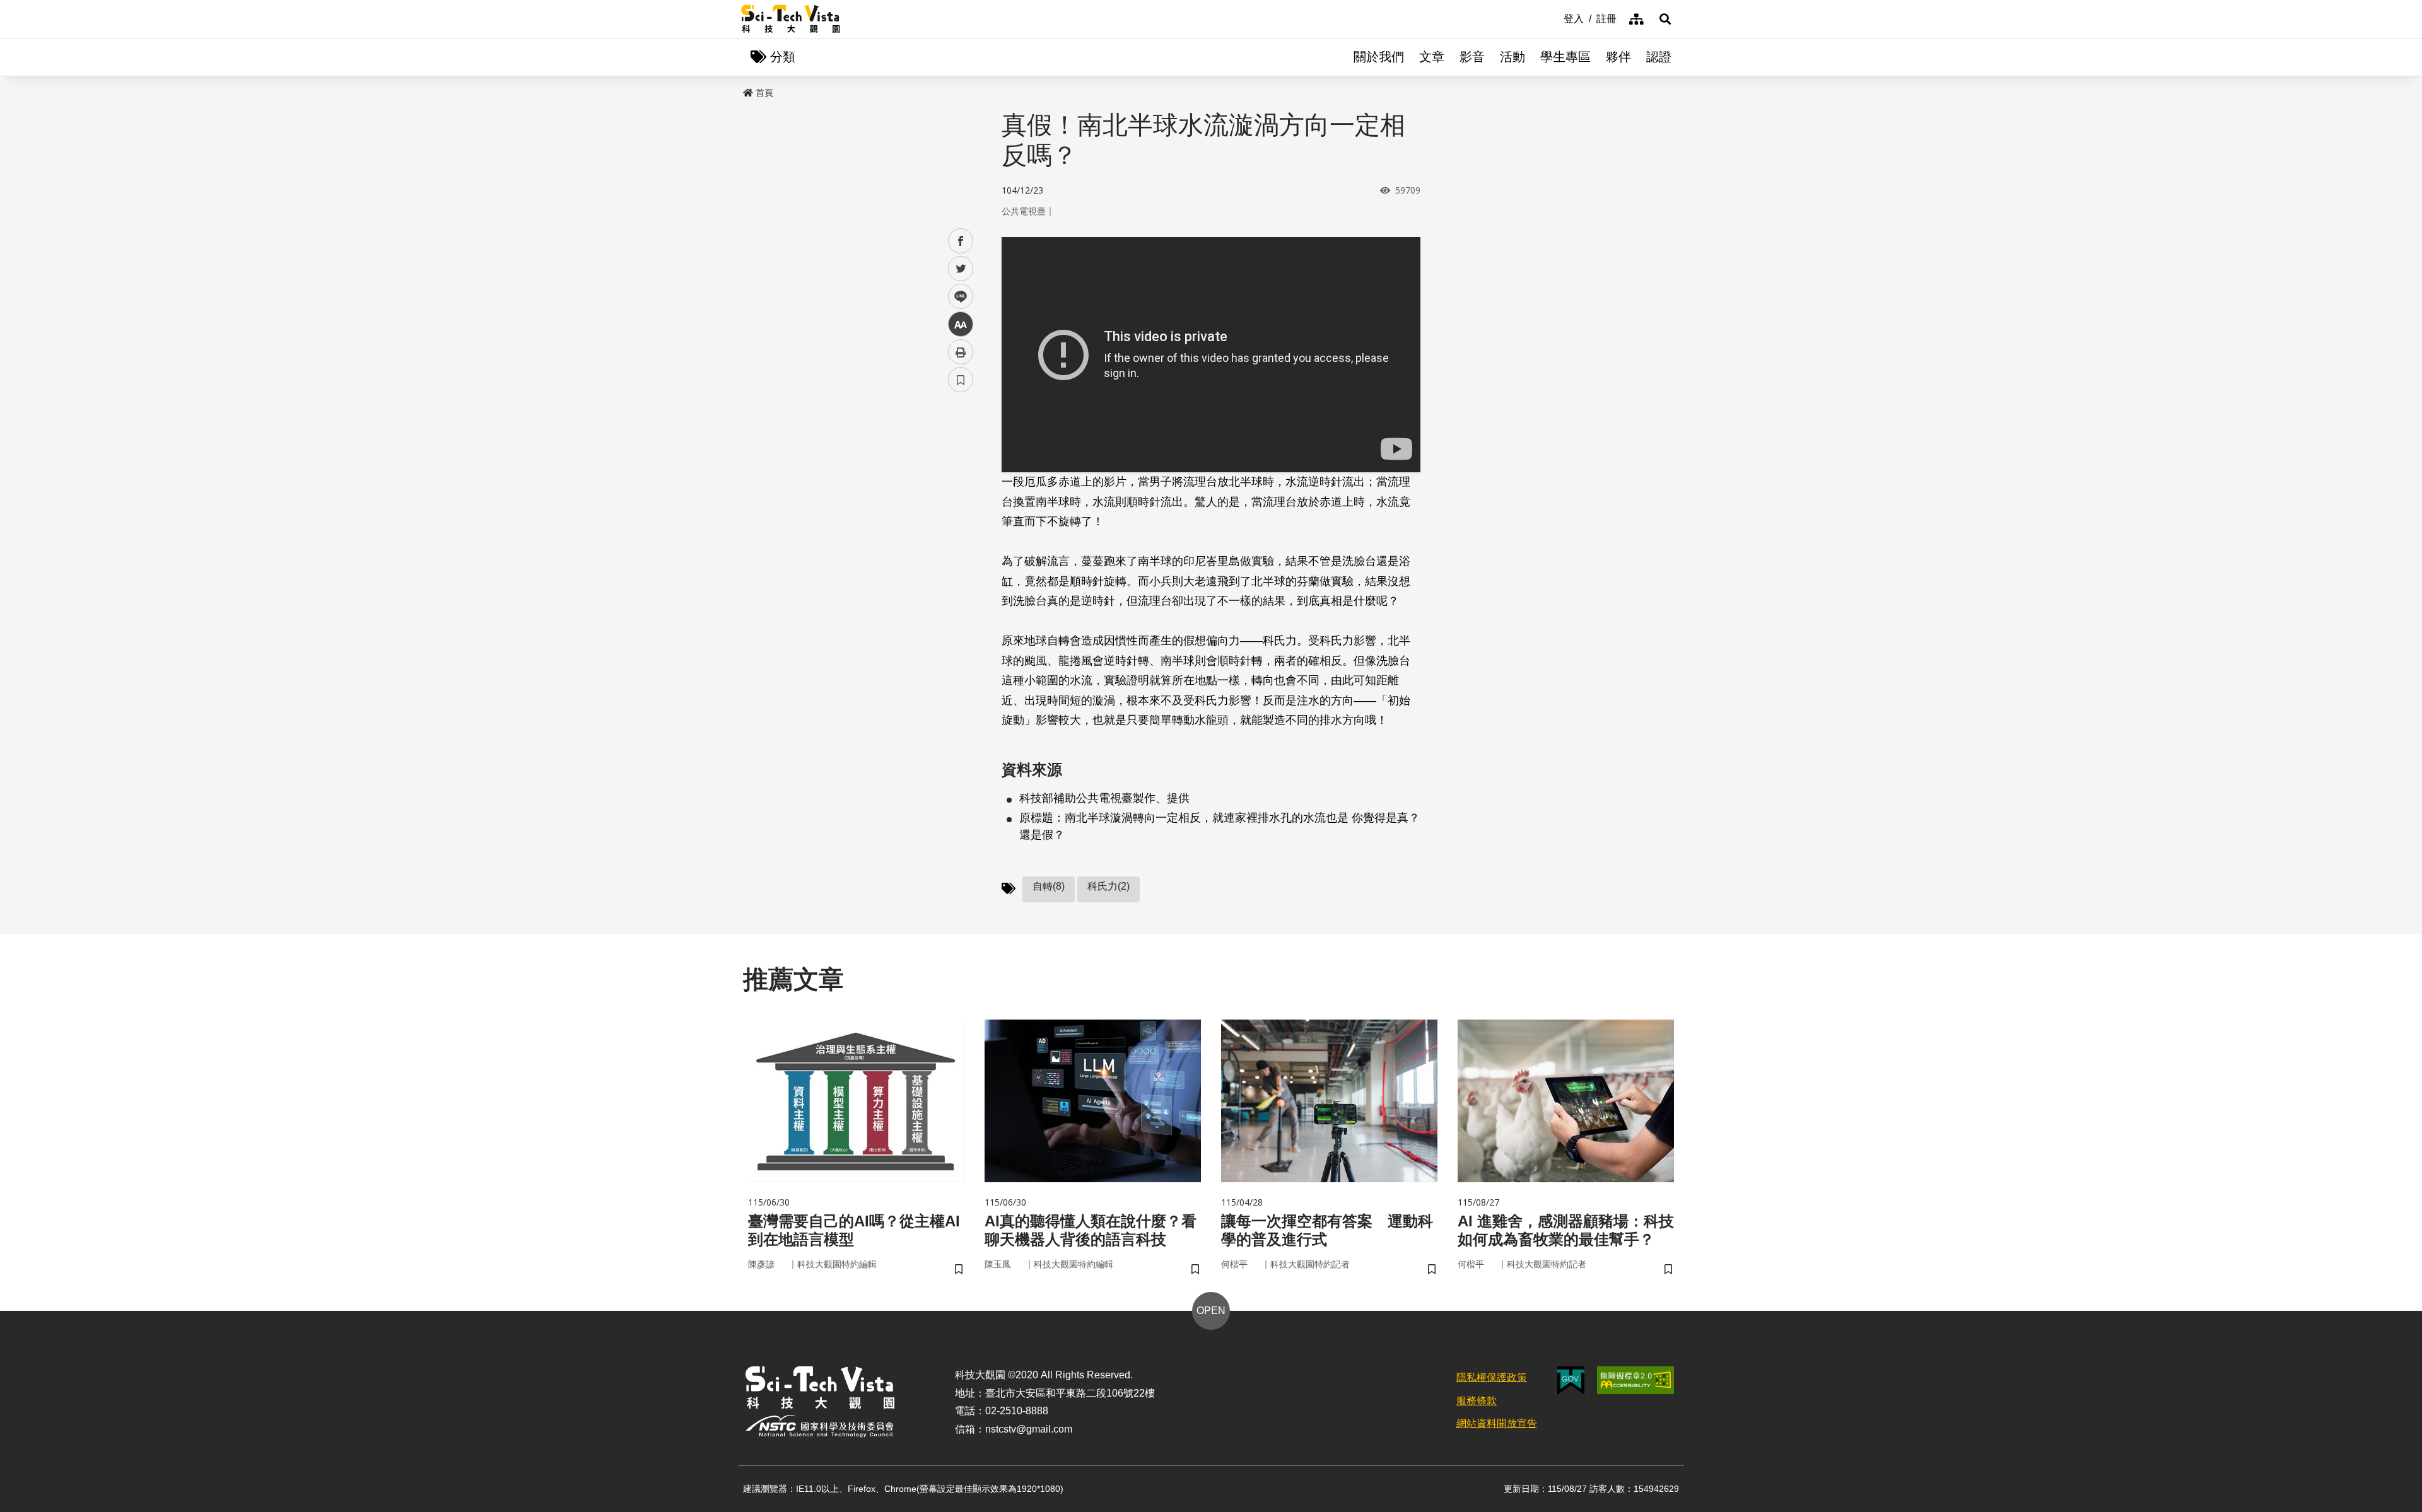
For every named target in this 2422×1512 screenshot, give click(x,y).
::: (1555, 18)
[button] (1665, 19)
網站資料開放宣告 (1497, 1423)
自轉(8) (1049, 886)
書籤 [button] (961, 380)
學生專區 (1565, 57)
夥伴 (1618, 57)
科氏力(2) (1109, 886)
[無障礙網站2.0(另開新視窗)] (1635, 1380)
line (957, 297)
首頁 (764, 93)
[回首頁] (791, 19)
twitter (961, 269)
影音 (1472, 57)
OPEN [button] (1211, 1311)
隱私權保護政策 (1492, 1377)
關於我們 (1379, 57)
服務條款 (1477, 1401)
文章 (1432, 57)
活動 (1512, 57)
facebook (961, 241)
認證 (1659, 57)
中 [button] (961, 324)
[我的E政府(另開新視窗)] (1571, 1381)
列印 (961, 352)
